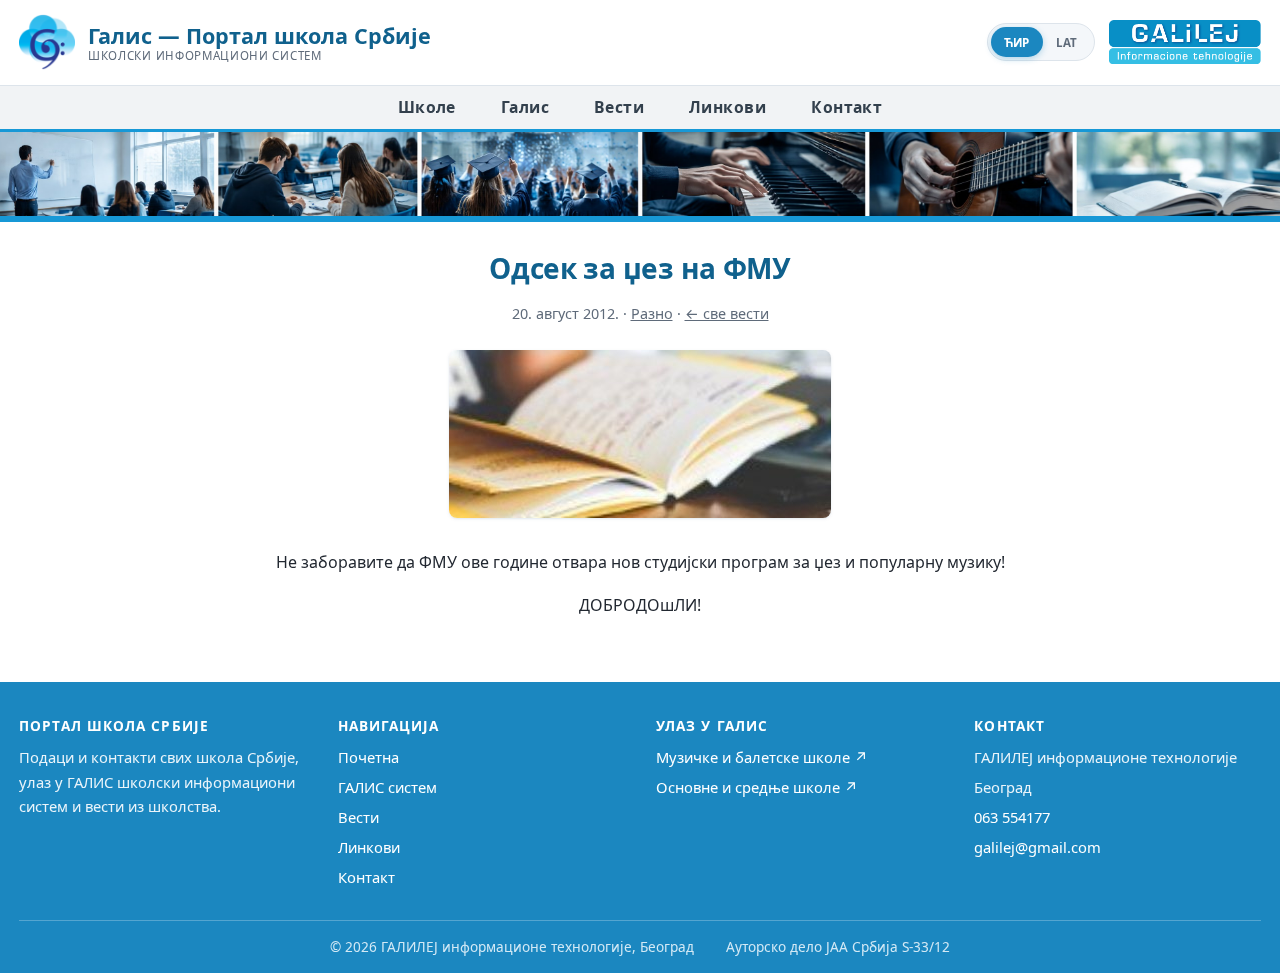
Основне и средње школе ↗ (757, 787)
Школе (427, 107)
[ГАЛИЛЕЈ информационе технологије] (1185, 42)
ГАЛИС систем (387, 787)
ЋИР (1017, 42)
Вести (619, 107)
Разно (652, 313)
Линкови (727, 107)
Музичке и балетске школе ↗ (762, 757)
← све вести (727, 313)
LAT (1067, 42)
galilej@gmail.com (1037, 847)
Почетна (368, 757)
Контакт (846, 107)
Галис (525, 107)
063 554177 (1012, 817)
